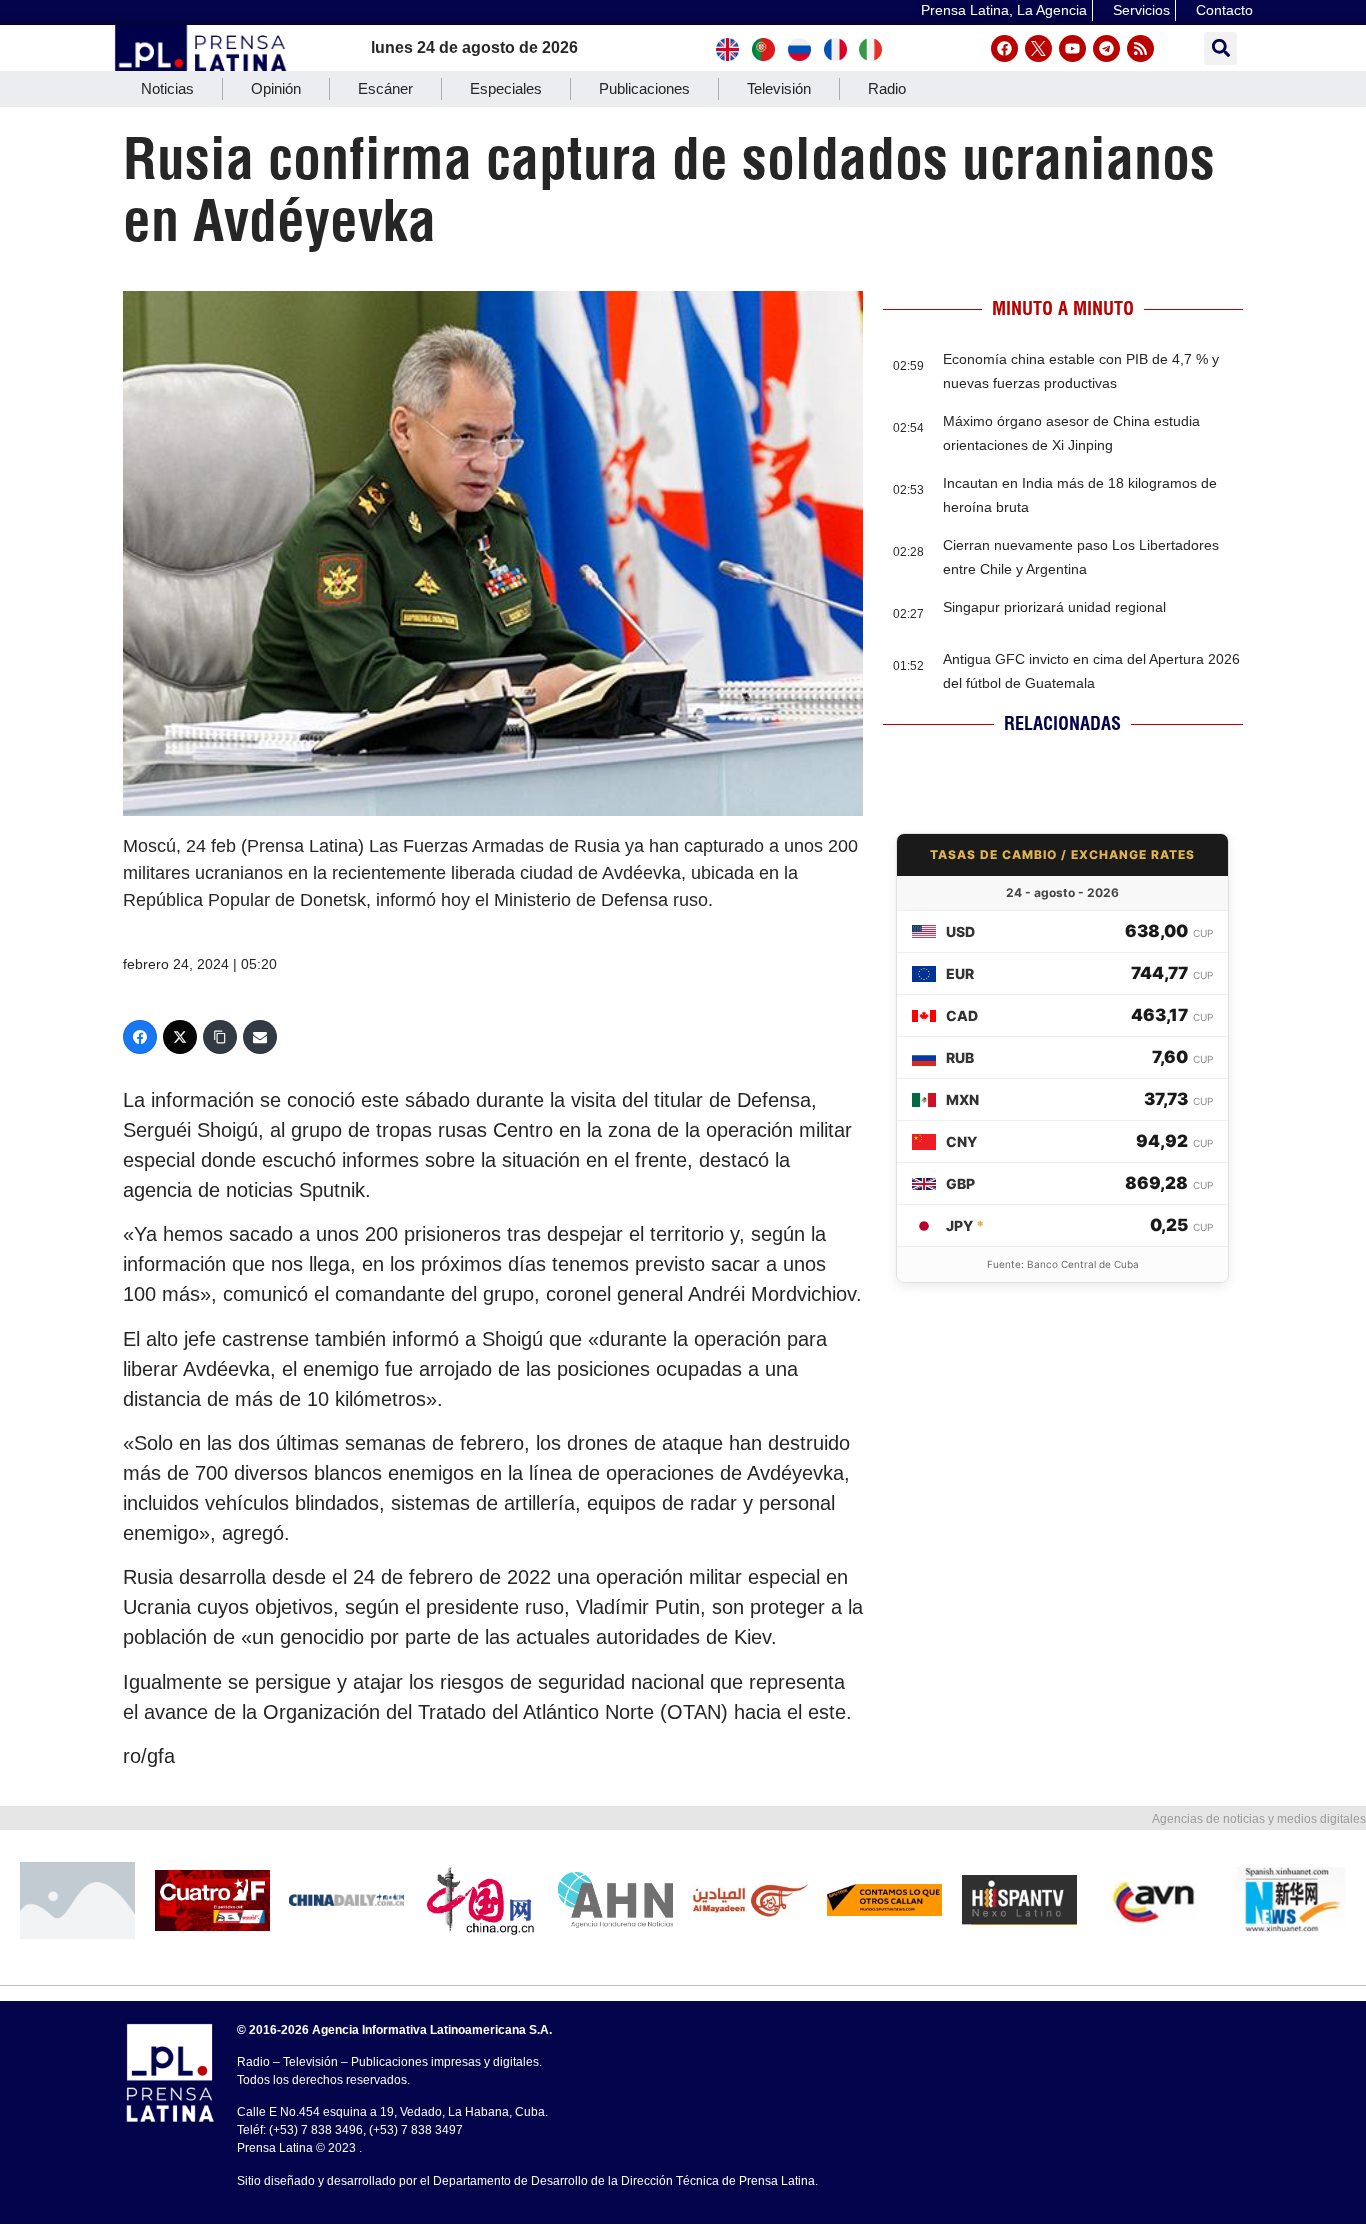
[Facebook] (1004, 48)
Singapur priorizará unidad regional (1054, 607)
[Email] (260, 1037)
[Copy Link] (220, 1037)
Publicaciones (644, 88)
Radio (887, 88)
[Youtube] (1072, 48)
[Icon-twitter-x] (1038, 48)
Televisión (779, 88)
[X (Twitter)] (180, 1037)
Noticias (167, 88)
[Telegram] (1106, 48)
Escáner (385, 88)
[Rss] (1140, 48)
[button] (1220, 48)
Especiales (506, 88)
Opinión (276, 88)
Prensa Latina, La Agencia (1004, 10)
